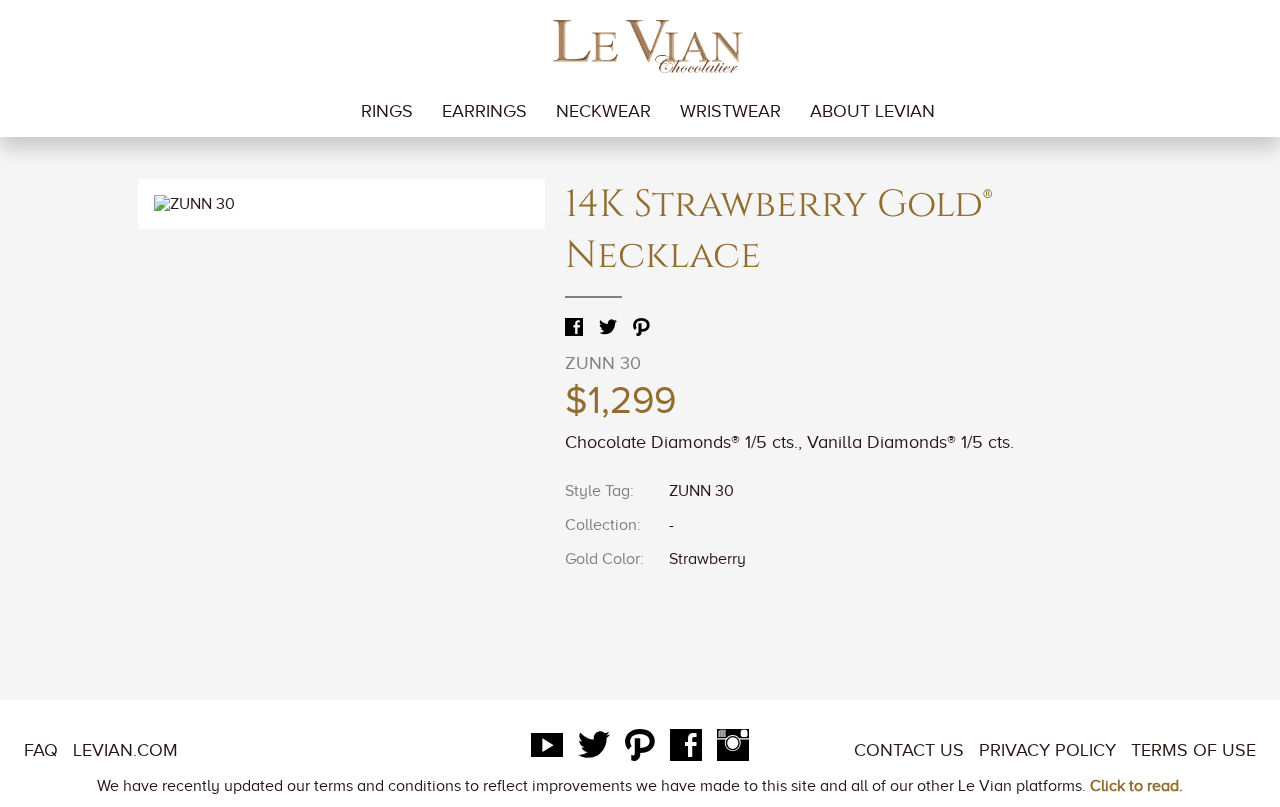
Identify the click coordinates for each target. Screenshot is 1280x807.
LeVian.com (125, 750)
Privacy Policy (1047, 750)
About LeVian (872, 111)
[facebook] (686, 750)
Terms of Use (1193, 750)
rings (387, 111)
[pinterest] (640, 750)
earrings (484, 111)
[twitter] (594, 750)
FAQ (41, 750)
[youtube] (547, 750)
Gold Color (602, 559)
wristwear (730, 111)
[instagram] (733, 750)
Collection (601, 525)
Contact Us (909, 750)
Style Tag (597, 491)
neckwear (603, 111)
